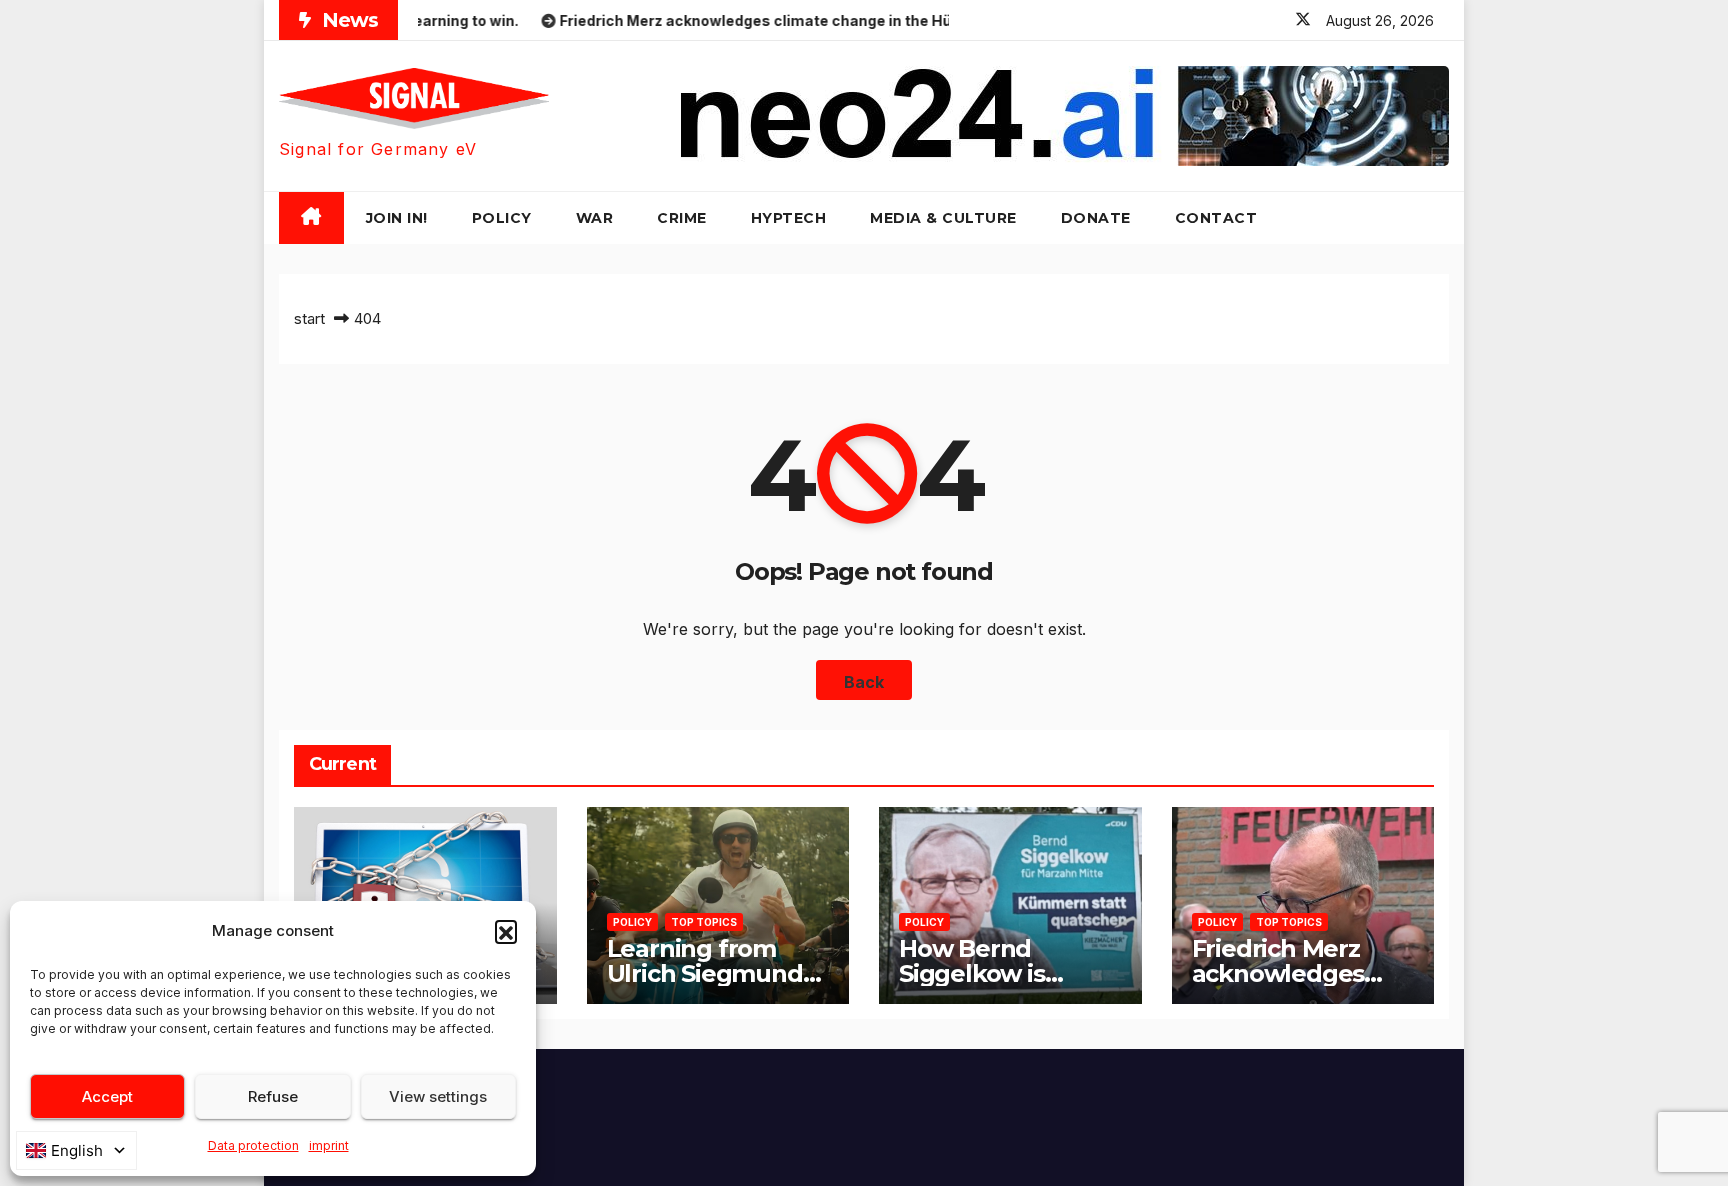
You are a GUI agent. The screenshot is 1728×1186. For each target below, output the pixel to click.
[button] (506, 931)
